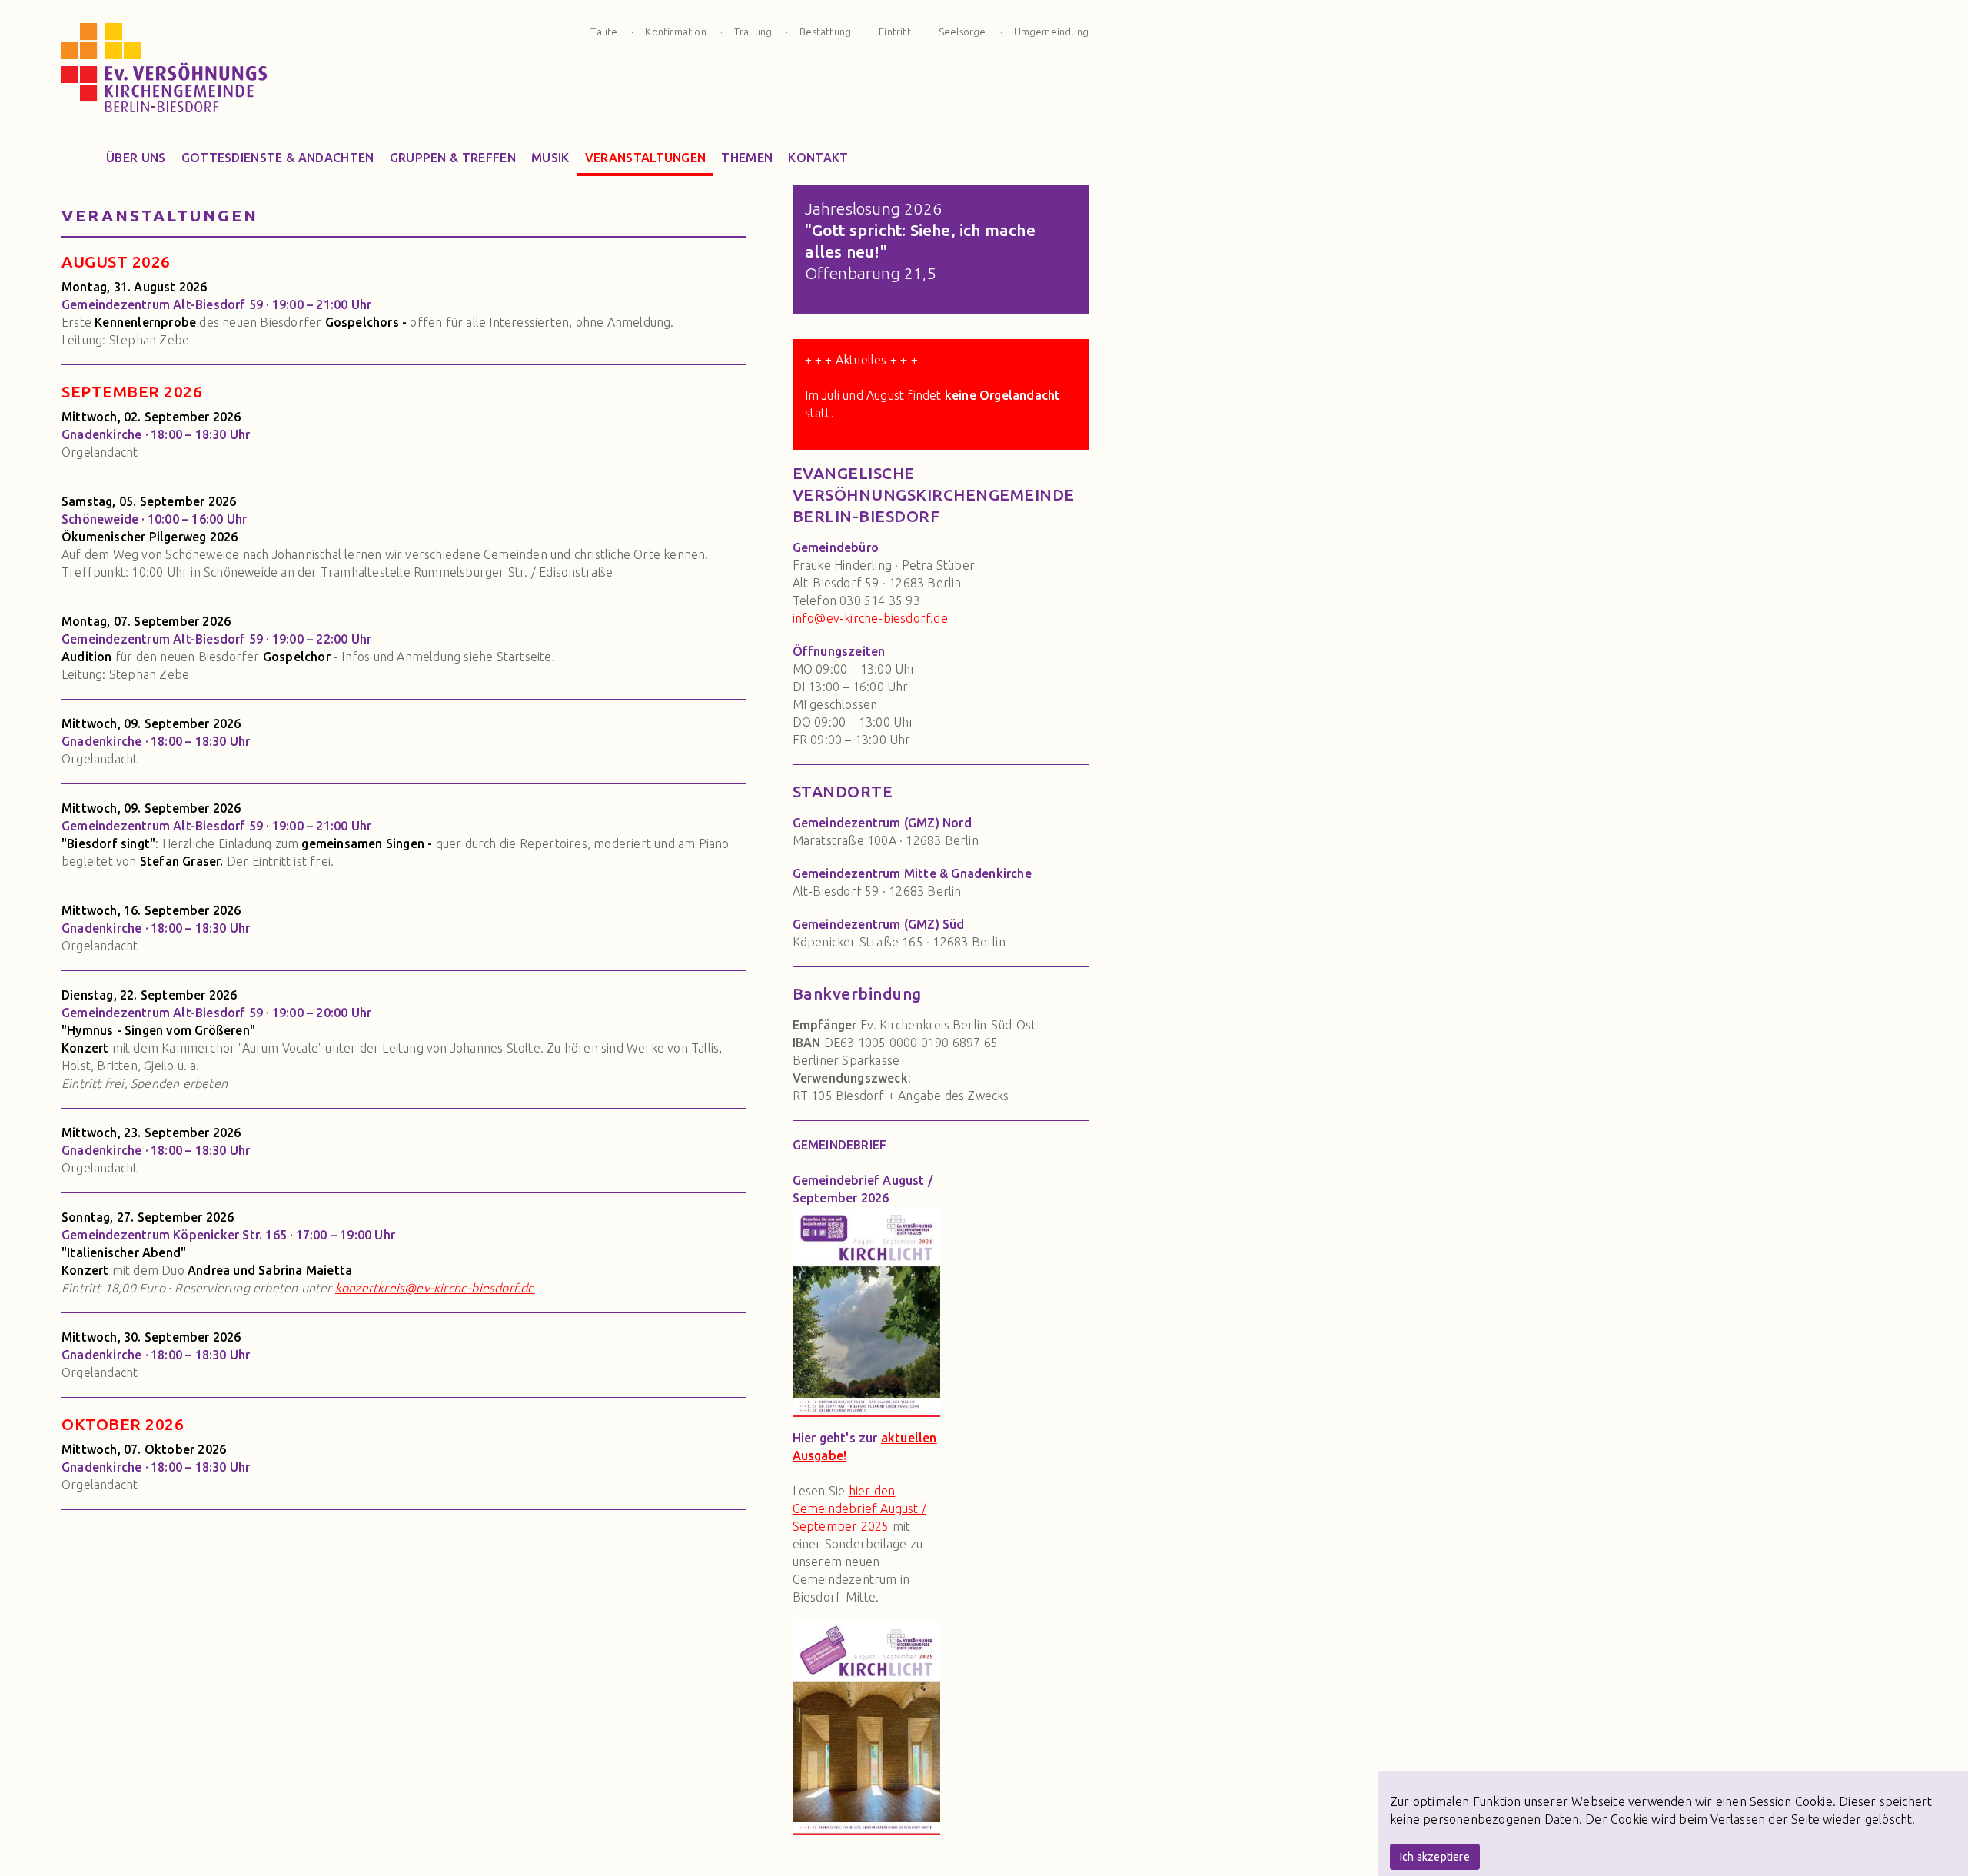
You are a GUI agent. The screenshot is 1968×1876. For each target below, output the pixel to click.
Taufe (604, 32)
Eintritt (895, 32)
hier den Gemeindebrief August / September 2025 (859, 1508)
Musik (550, 158)
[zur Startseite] (165, 72)
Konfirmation (675, 32)
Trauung (753, 32)
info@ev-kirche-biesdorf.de (870, 618)
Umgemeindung (1051, 32)
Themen (747, 158)
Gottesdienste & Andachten (278, 158)
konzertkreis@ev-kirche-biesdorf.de (435, 1288)
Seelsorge (962, 32)
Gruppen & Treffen (453, 158)
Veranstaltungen (646, 158)
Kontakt (818, 158)
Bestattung (825, 32)
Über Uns (136, 158)
